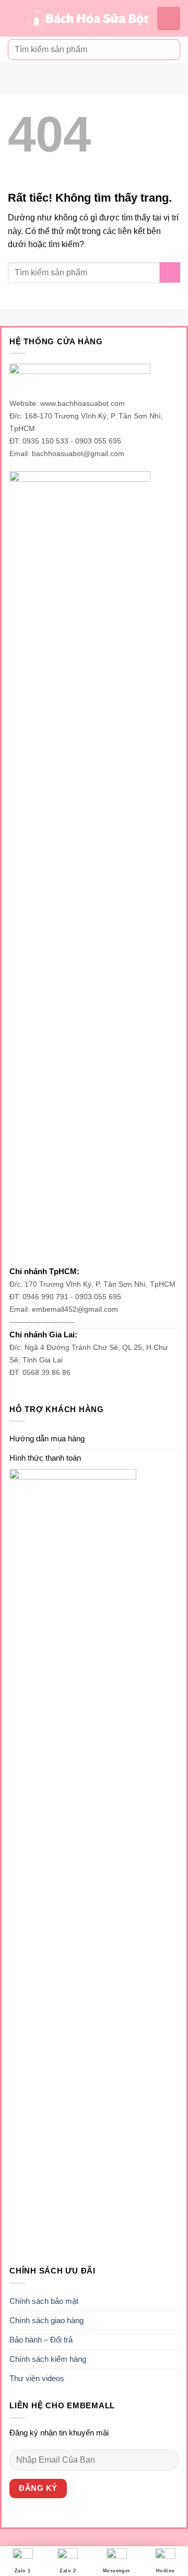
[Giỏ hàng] (169, 19)
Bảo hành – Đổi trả (41, 2340)
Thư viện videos (37, 2378)
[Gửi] (168, 49)
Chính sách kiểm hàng (48, 2359)
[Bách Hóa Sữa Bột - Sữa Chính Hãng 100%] (89, 19)
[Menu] (14, 18)
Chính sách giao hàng (46, 2320)
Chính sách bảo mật (44, 2301)
